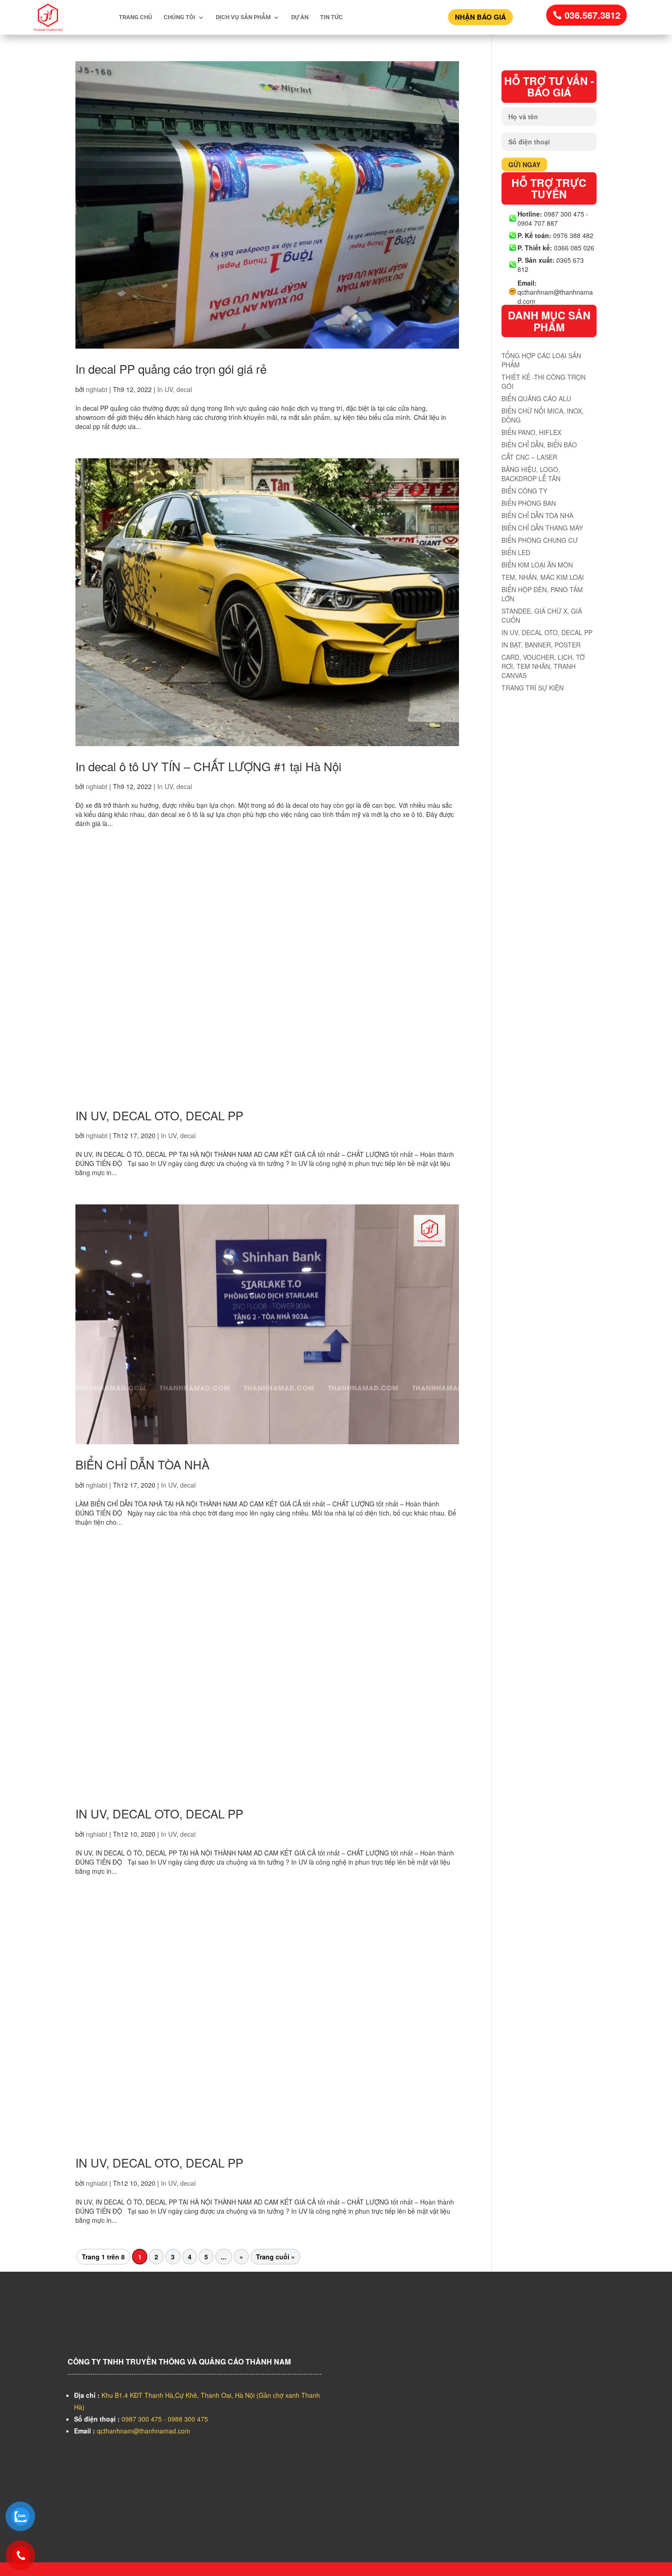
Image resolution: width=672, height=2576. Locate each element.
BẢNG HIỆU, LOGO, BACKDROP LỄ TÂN (531, 474)
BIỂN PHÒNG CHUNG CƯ (540, 540)
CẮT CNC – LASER (529, 457)
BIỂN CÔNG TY (524, 491)
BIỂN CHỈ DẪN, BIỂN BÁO (539, 445)
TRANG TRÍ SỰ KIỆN (533, 688)
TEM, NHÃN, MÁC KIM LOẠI (543, 577)
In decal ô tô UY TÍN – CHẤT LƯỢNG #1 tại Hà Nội (208, 766)
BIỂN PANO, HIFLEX (531, 432)
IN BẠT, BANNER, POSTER (541, 645)
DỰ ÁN (300, 17)
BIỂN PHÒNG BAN (529, 503)
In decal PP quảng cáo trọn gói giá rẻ (171, 368)
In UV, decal (175, 389)
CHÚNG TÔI (179, 17)
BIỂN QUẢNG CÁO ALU (536, 398)
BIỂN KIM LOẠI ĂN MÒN (537, 565)
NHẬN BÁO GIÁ (480, 17)
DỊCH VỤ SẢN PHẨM (243, 17)
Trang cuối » (275, 2257)
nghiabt (97, 389)
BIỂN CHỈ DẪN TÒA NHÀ (142, 1464)
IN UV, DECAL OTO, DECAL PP (159, 1115)
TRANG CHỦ (136, 17)
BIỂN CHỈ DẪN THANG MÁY (542, 528)
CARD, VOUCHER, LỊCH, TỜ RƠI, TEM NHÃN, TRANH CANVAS (543, 666)
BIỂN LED (516, 552)
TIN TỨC (331, 17)
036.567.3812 (592, 15)
